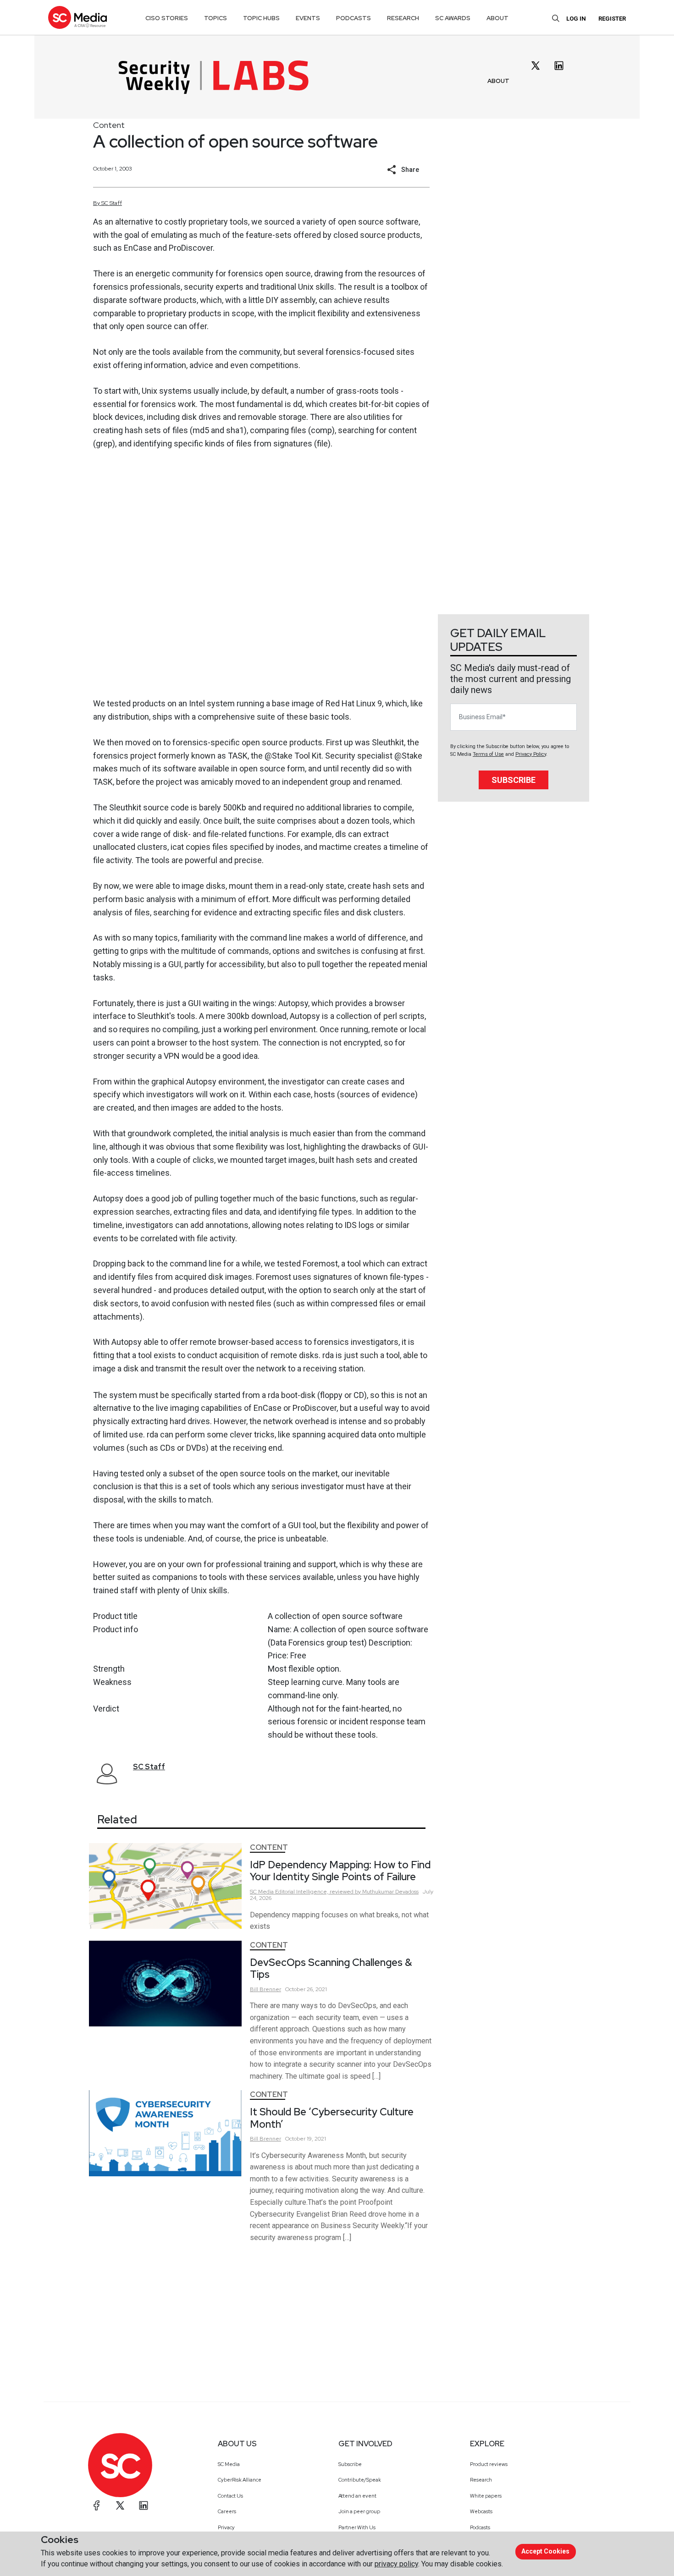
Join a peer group (359, 2511)
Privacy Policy (531, 754)
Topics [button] (215, 18)
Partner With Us (357, 2527)
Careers (227, 2511)
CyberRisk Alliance (240, 2480)
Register (612, 19)
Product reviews (489, 2464)
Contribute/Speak (360, 2480)
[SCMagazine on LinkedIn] (144, 2505)
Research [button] (403, 18)
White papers (486, 2496)
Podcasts (480, 2527)
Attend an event (357, 2496)
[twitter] (536, 66)
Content (109, 125)
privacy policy (396, 2564)
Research (481, 2480)
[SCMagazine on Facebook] (97, 2505)
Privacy (226, 2527)
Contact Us (230, 2496)
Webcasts (481, 2511)
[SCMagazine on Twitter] (120, 2505)
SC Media (229, 2464)
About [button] (497, 18)
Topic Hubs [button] (261, 18)
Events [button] (308, 18)
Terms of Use (488, 754)
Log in (576, 19)
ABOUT (498, 81)
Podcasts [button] (354, 18)
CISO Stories (167, 18)
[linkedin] (559, 66)
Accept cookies (545, 2551)
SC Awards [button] (453, 18)
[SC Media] (77, 17)
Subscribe (514, 780)
